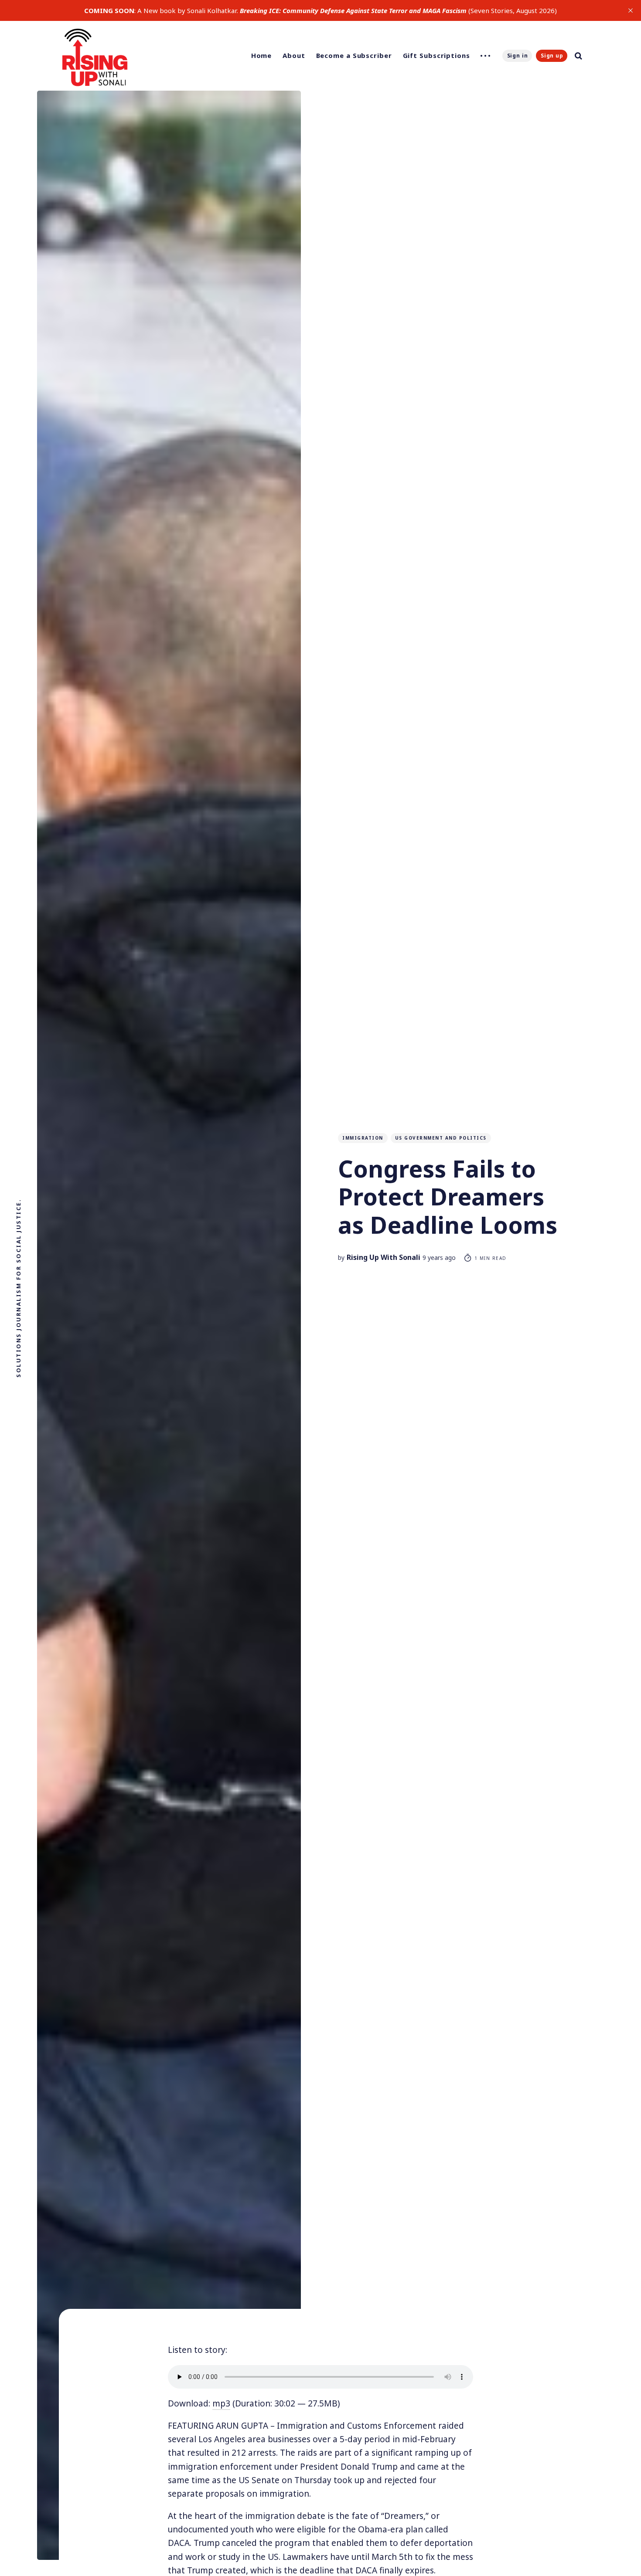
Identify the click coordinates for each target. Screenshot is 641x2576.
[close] (631, 10)
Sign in (518, 56)
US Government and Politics (441, 1138)
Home (262, 55)
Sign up (552, 56)
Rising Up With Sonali (384, 1257)
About (294, 55)
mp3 (221, 2403)
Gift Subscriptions (436, 55)
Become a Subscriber (354, 55)
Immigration (363, 1138)
